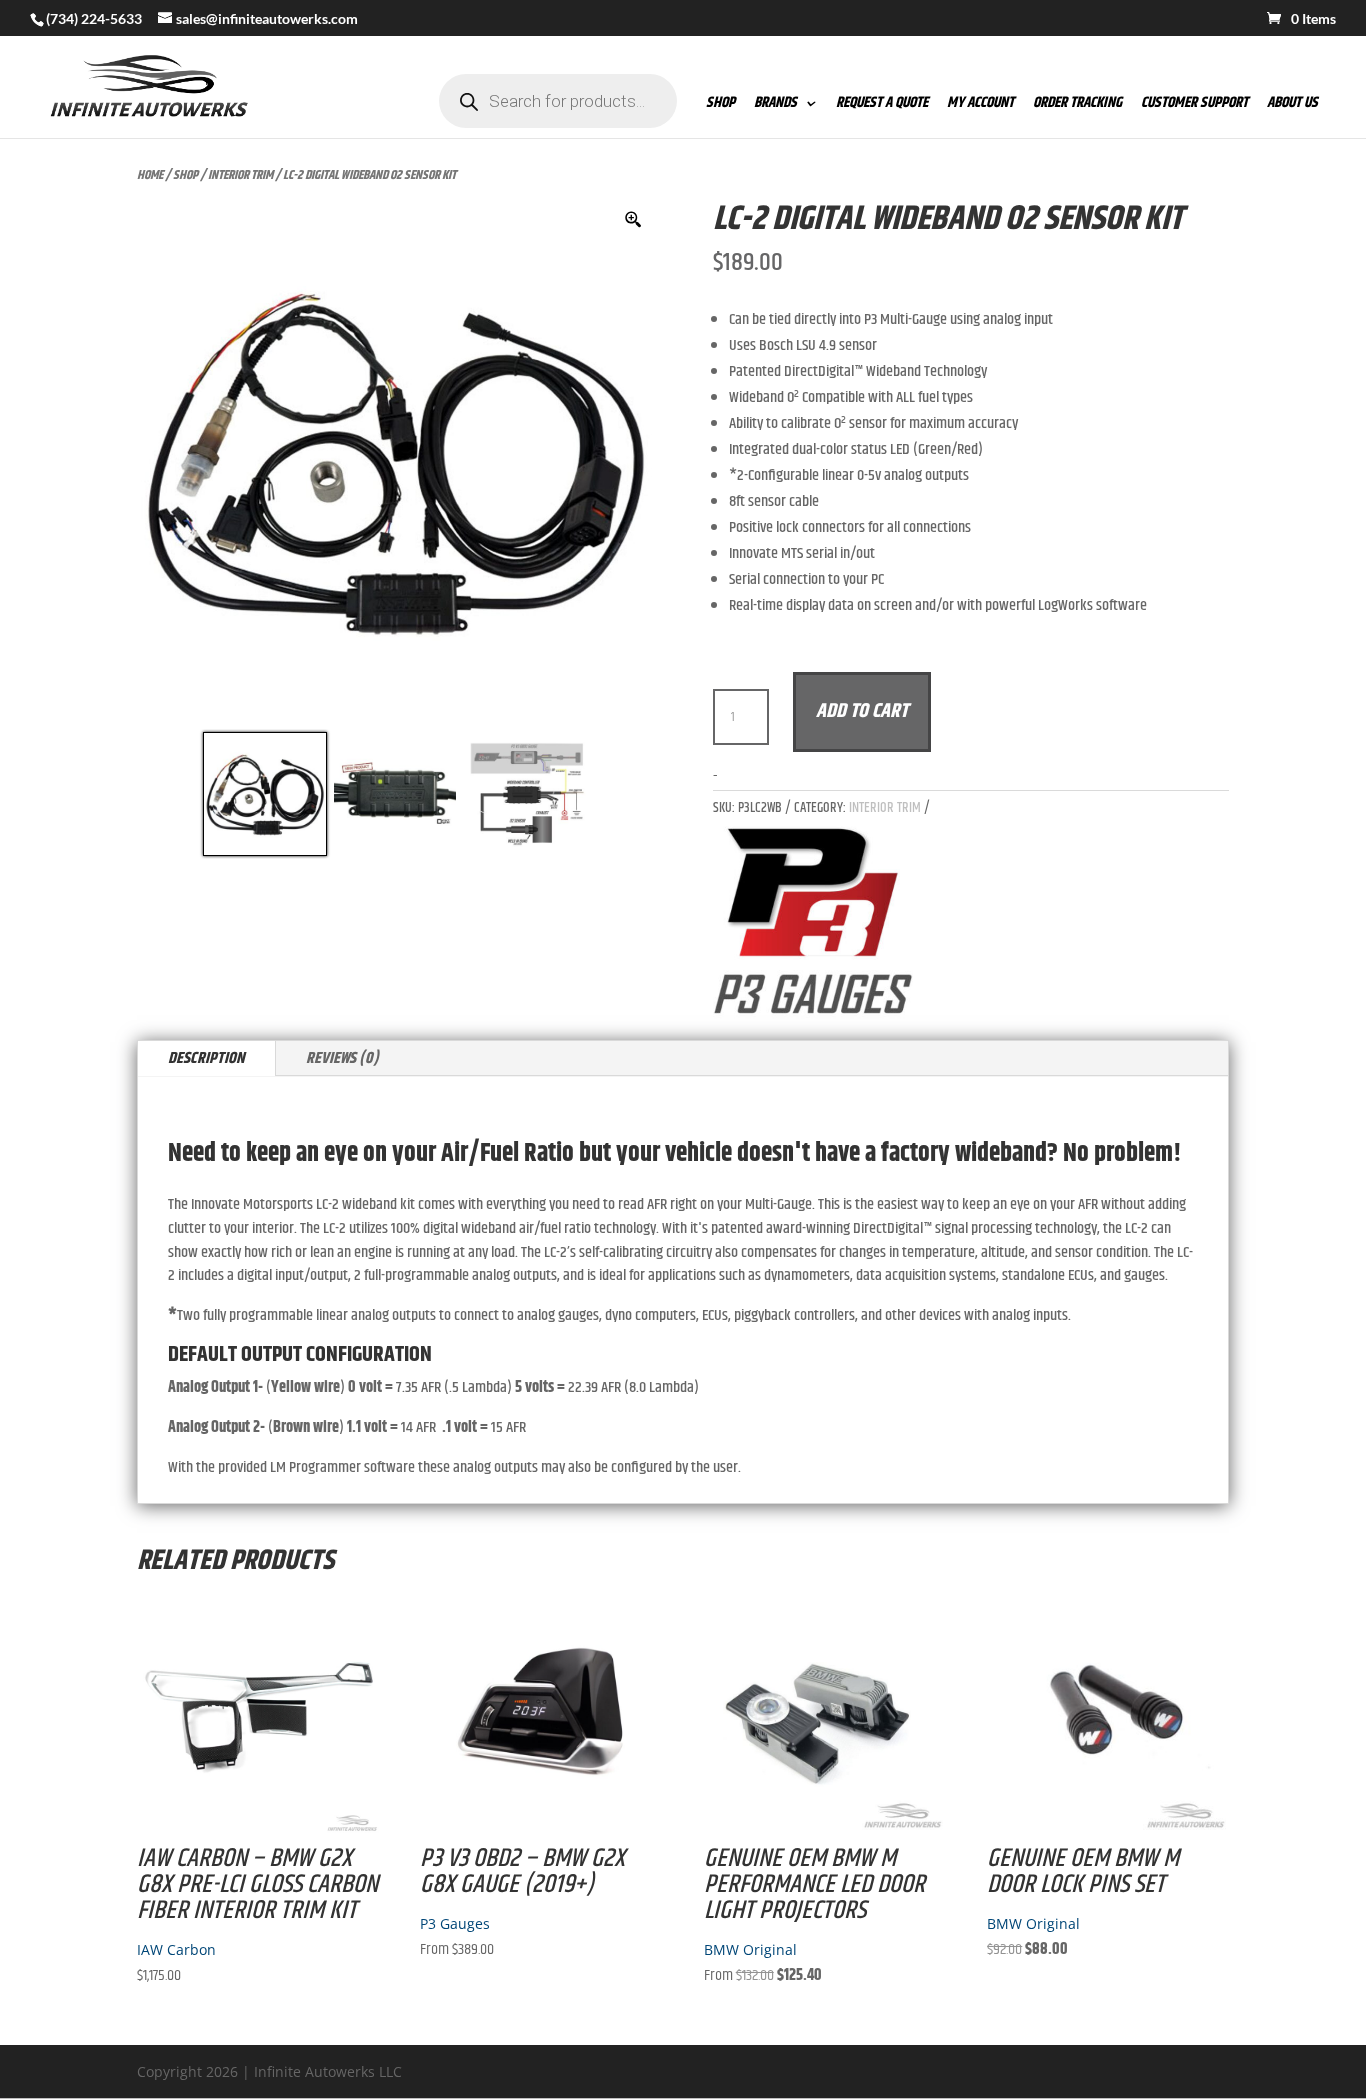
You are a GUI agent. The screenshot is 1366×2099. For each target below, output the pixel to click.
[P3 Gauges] (813, 925)
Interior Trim (240, 175)
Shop (720, 105)
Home (150, 175)
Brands (775, 105)
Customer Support (1194, 105)
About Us (1292, 105)
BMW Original (750, 1949)
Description (206, 1058)
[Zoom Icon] (634, 220)
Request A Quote (882, 105)
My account (980, 105)
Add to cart (862, 711)
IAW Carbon (176, 1949)
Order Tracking (1077, 105)
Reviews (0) (342, 1058)
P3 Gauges (455, 1923)
